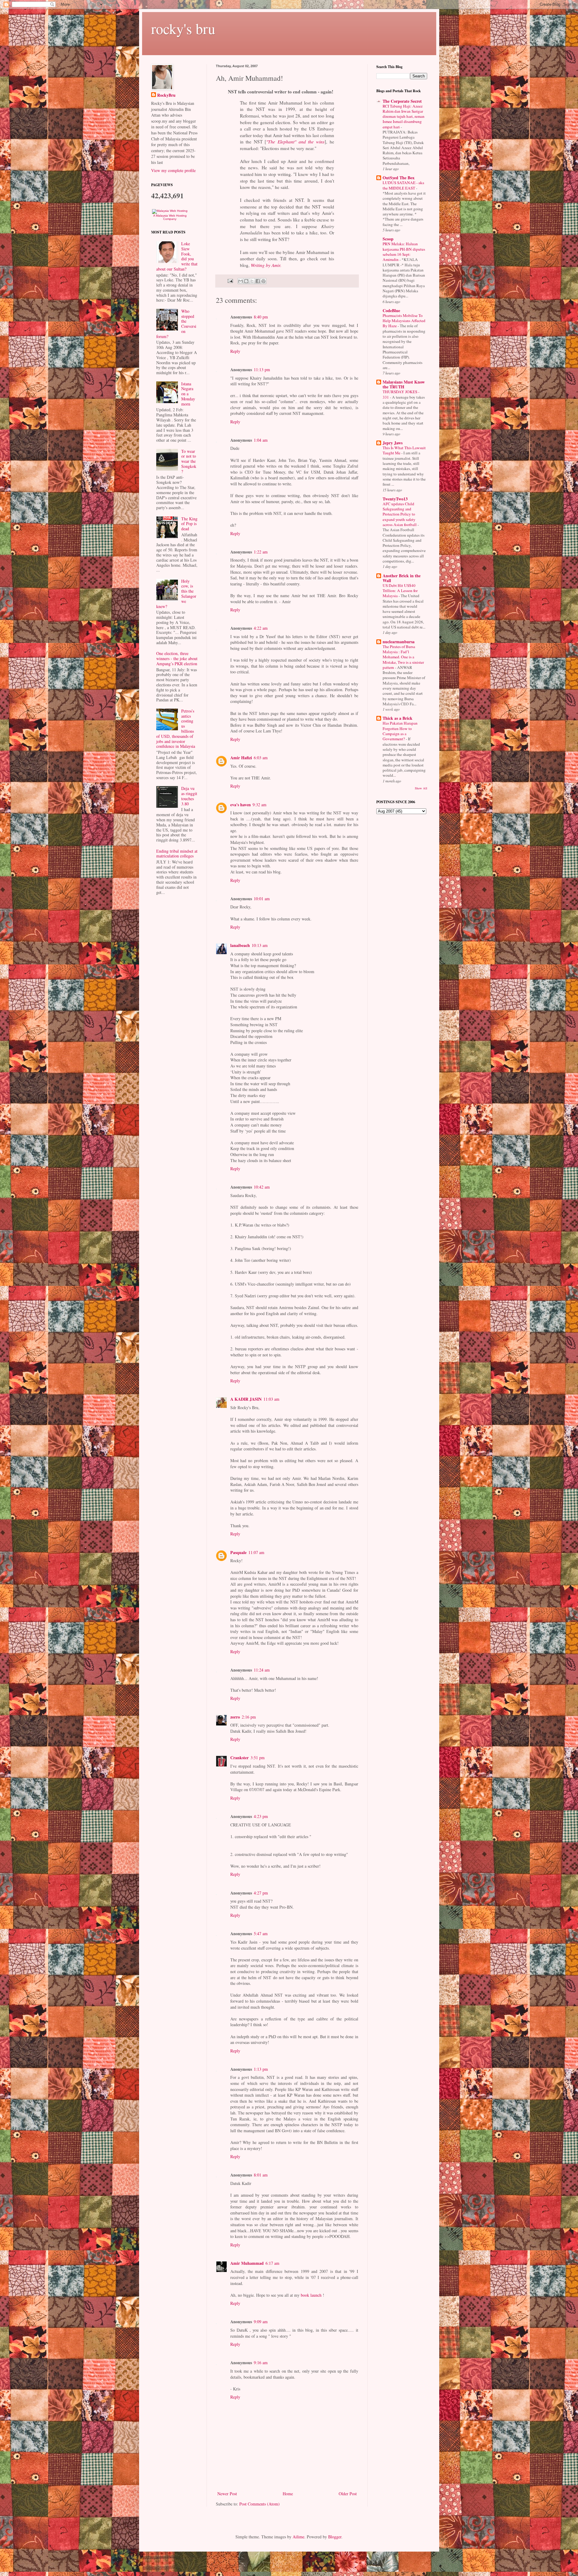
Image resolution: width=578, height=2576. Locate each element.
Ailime (298, 2537)
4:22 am (261, 628)
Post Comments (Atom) (259, 2504)
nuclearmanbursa (399, 642)
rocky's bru (183, 28)
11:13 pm (262, 370)
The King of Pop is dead (189, 524)
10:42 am (262, 1187)
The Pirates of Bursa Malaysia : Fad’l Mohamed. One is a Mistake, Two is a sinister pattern (403, 657)
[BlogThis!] (246, 281)
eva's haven (241, 805)
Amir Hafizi (241, 758)
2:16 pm (249, 1717)
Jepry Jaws (393, 443)
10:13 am (260, 945)
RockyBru (166, 95)
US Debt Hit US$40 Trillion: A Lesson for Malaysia (400, 591)
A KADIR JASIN (246, 1399)
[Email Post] (230, 281)
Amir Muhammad (247, 2263)
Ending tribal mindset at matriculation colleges (177, 854)
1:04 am (261, 440)
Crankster (239, 1758)
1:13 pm (261, 2069)
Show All (421, 788)
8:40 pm (261, 317)
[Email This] (241, 281)
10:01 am (262, 899)
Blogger (335, 2537)
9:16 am (261, 2363)
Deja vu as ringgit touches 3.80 (189, 796)
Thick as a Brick (398, 718)
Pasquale (238, 1552)
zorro (235, 1717)
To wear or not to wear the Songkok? (189, 461)
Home (288, 2494)
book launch (311, 2295)
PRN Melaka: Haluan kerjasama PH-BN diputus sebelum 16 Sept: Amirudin (404, 252)
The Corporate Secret (402, 101)
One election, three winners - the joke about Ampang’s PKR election (177, 658)
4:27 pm (261, 1893)
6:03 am (261, 758)
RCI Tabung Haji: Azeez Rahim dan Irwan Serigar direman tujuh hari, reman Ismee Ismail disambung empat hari (404, 116)
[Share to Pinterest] (263, 281)
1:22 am (261, 552)
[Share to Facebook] (258, 281)
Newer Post (227, 2494)
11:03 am (271, 1399)
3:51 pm (258, 1758)
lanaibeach (240, 945)
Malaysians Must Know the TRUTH (404, 384)
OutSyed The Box (399, 178)
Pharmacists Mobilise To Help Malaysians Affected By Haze (404, 321)
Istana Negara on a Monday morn (188, 394)
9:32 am (259, 805)
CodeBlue (391, 310)
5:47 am (261, 1934)
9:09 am (261, 2322)
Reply (235, 351)
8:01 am (261, 2175)
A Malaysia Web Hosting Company (170, 217)
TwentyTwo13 (395, 499)
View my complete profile (173, 170)
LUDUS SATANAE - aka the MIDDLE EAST (403, 185)
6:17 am (272, 2263)
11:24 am (262, 1670)
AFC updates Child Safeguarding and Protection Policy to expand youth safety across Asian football (400, 514)
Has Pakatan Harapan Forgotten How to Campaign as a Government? (400, 731)
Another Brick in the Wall (402, 578)
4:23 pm (261, 1816)
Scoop (388, 239)
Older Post (348, 2494)
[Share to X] (252, 281)
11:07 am (256, 1552)
